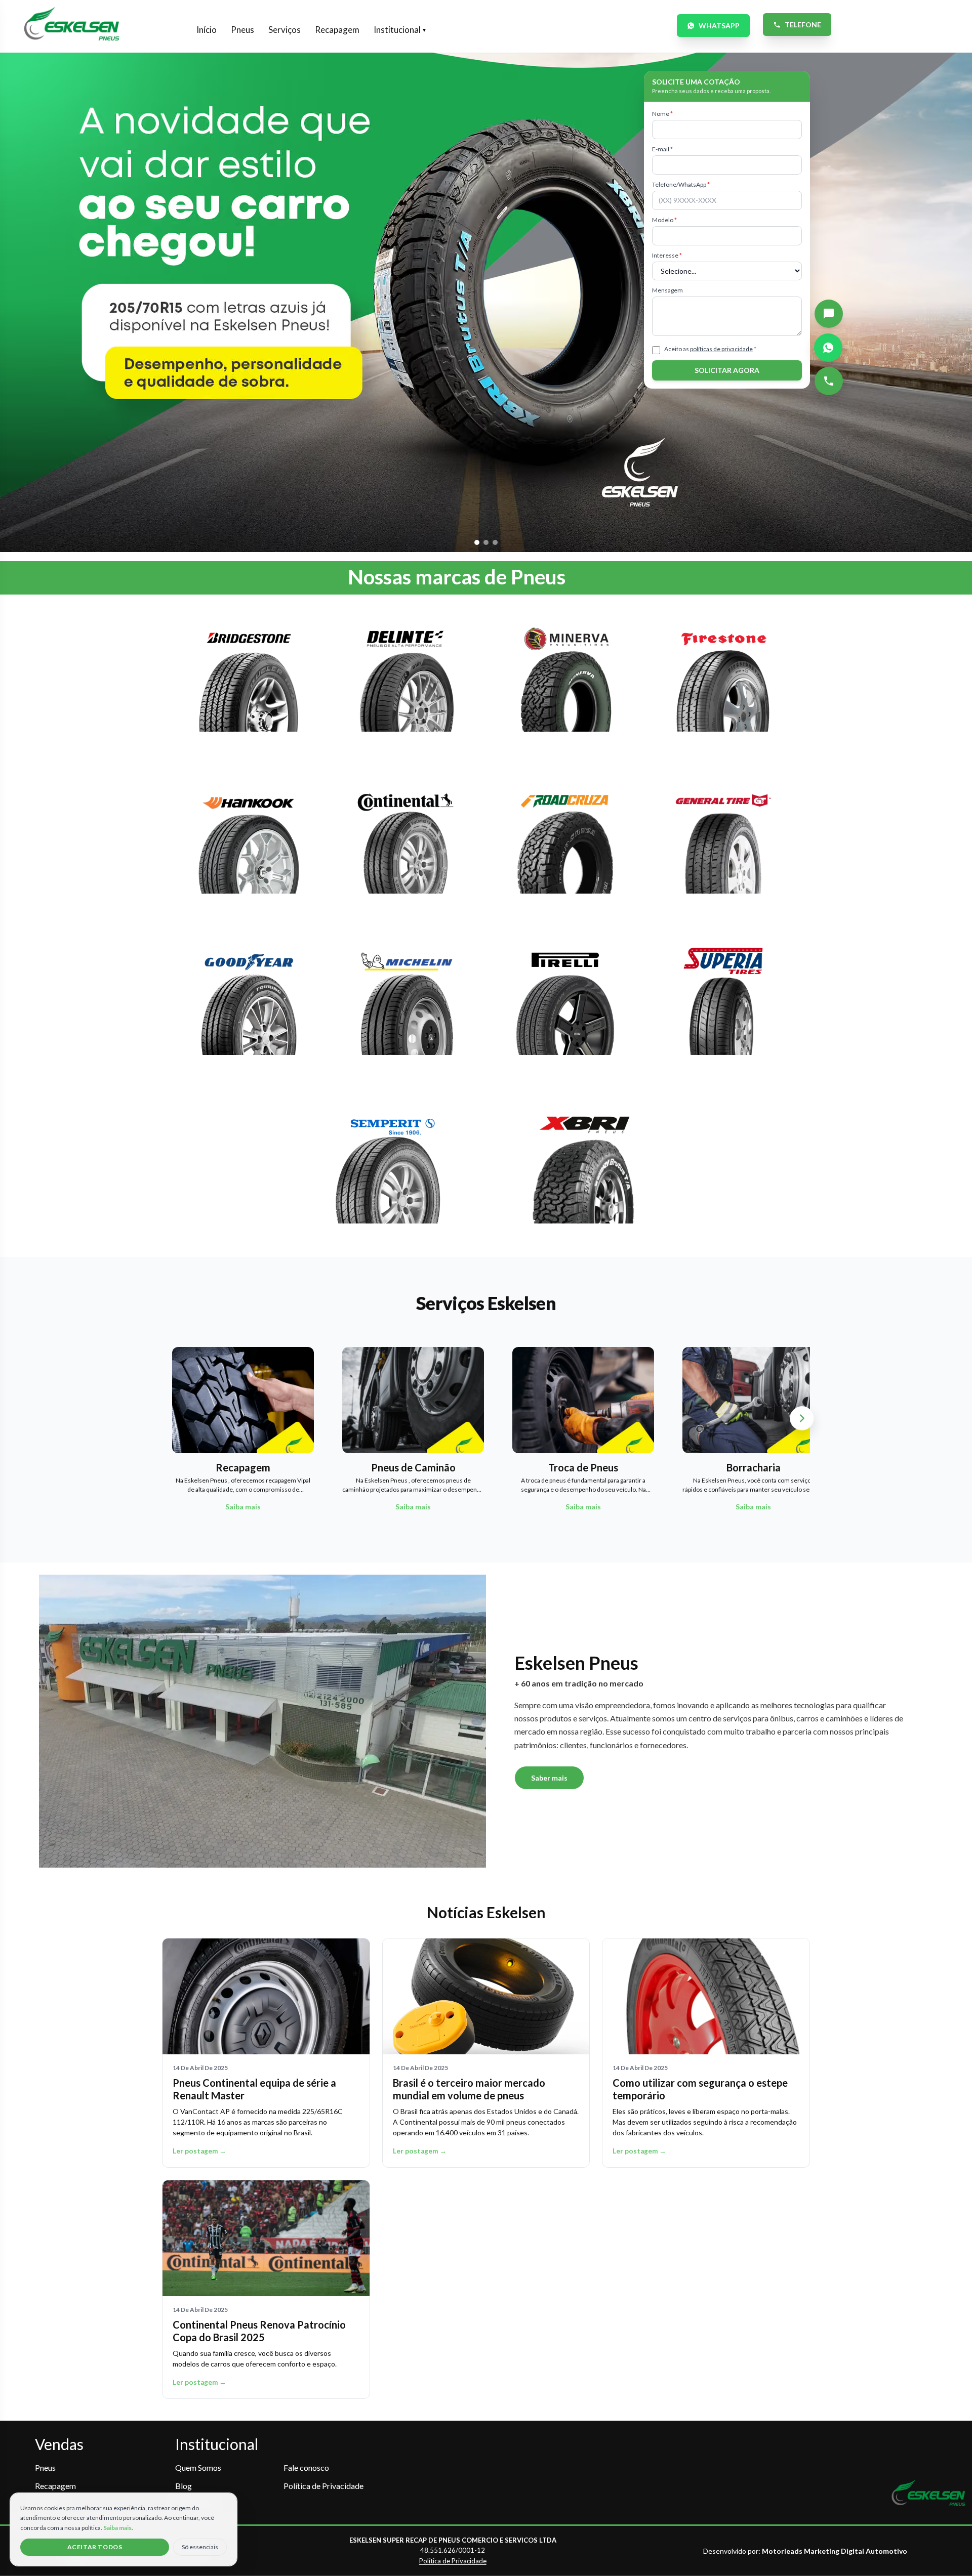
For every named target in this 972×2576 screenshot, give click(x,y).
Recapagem (337, 30)
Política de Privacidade (323, 2486)
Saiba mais (117, 2528)
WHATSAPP (719, 26)
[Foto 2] (486, 542)
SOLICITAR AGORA (727, 370)
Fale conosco (306, 2467)
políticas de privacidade (721, 349)
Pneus (242, 30)
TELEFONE (803, 25)
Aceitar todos (95, 2547)
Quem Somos (198, 2467)
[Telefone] (829, 381)
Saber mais (549, 1778)
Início (207, 30)
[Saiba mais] (249, 684)
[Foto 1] (477, 542)
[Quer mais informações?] (829, 314)
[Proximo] (802, 1418)
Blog (184, 2486)
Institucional (400, 30)
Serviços (285, 30)
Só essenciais (200, 2547)
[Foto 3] (495, 542)
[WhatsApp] (828, 348)
